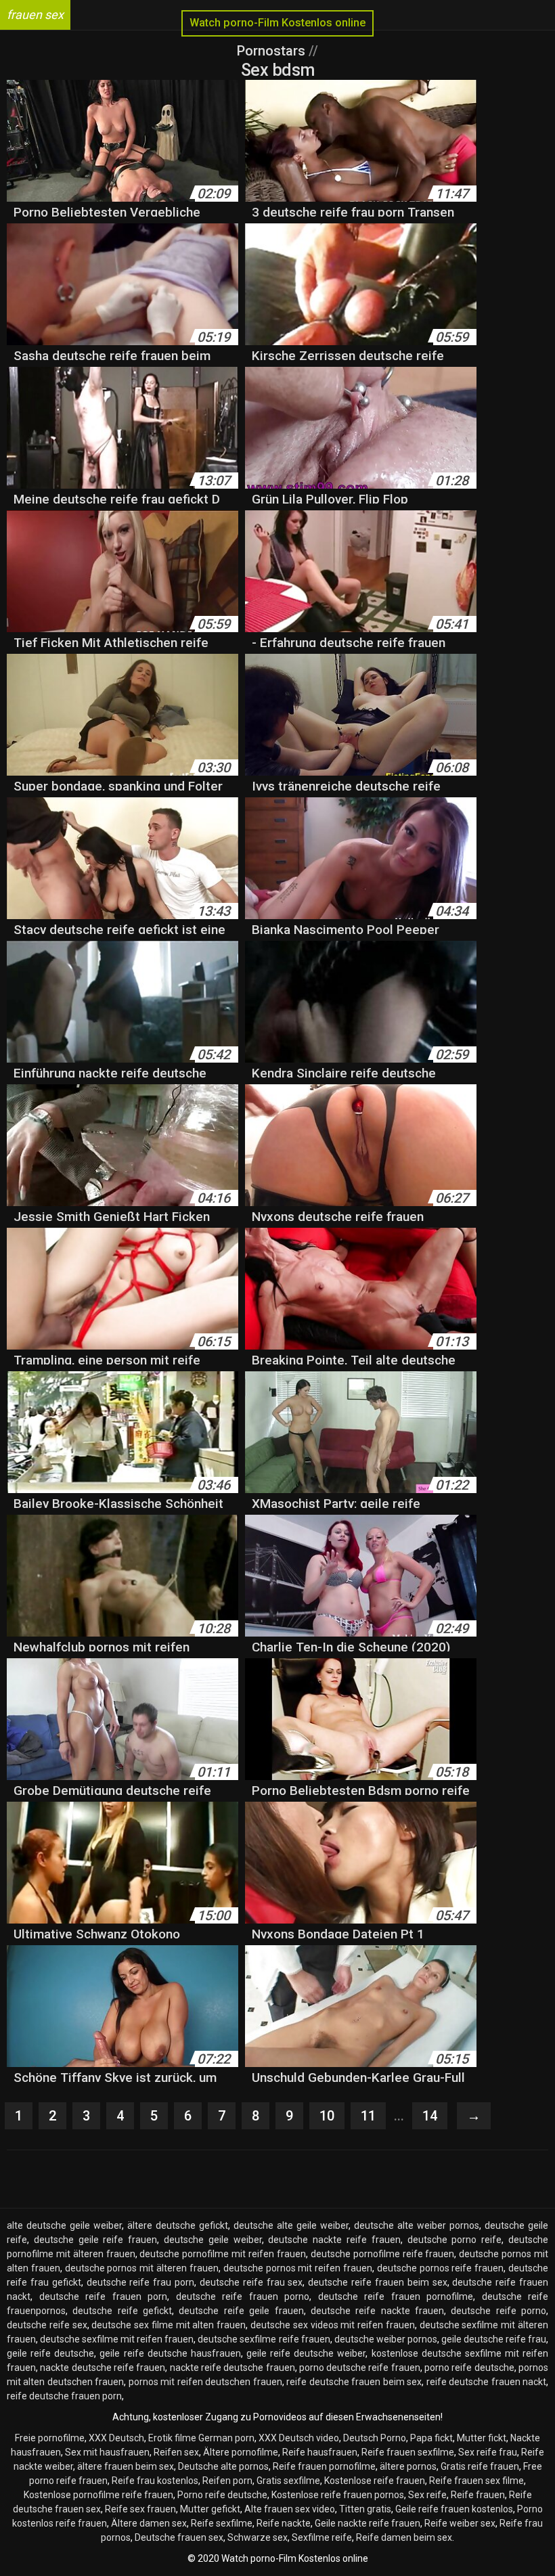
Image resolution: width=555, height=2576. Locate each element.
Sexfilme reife (322, 2537)
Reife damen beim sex (404, 2537)
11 (368, 2116)
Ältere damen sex (149, 2523)
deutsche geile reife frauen (95, 2240)
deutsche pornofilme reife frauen (383, 2254)
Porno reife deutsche (222, 2495)
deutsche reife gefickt (122, 2311)
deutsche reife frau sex (251, 2282)
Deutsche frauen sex (179, 2537)
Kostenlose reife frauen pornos (338, 2495)
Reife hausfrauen (320, 2452)
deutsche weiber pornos (386, 2339)
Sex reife (427, 2495)
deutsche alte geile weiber (291, 2225)
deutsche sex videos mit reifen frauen (333, 2325)
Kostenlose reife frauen (375, 2481)
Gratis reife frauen (480, 2466)
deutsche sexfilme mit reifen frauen (117, 2339)
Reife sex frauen (140, 2509)
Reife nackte (284, 2523)
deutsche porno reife (455, 2240)
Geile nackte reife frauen (368, 2523)
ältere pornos (408, 2466)
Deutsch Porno (375, 2438)
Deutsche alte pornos (223, 2466)
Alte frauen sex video (290, 2509)
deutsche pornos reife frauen (440, 2268)
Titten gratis (365, 2509)
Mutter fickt (482, 2438)
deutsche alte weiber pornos (417, 2225)
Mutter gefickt (210, 2509)
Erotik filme (172, 2438)
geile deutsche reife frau (494, 2339)
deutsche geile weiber (213, 2240)
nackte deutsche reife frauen (103, 2368)
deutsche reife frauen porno (243, 2296)
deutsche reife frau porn (141, 2282)
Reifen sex (176, 2452)
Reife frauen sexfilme (408, 2452)
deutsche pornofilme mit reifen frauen (222, 2254)
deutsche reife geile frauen (241, 2311)
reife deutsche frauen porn (64, 2396)
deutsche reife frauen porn (104, 2296)
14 (430, 2116)
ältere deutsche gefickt (178, 2225)
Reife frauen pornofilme (324, 2466)
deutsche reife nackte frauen (377, 2311)
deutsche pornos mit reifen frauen (298, 2268)
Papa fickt (431, 2438)
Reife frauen (478, 2495)
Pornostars (273, 51)
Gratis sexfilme (288, 2481)
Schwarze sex (258, 2537)
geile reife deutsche (50, 2353)
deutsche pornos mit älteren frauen (142, 2268)
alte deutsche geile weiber (64, 2225)
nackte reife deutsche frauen (232, 2368)
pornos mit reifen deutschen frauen (205, 2382)
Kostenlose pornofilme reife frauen (98, 2495)
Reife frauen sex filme (476, 2481)
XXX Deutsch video (299, 2438)
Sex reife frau (488, 2452)
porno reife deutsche (469, 2368)
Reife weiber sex (460, 2523)
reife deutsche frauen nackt (486, 2382)
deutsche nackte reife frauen (334, 2240)
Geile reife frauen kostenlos (454, 2509)
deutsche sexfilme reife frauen (264, 2339)
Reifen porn (227, 2481)
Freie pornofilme (50, 2438)
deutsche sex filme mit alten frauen (169, 2325)
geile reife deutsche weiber (306, 2353)
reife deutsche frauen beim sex (354, 2382)
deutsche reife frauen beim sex (377, 2282)
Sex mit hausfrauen (107, 2452)
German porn (226, 2438)
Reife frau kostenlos (155, 2481)
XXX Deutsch (116, 2438)
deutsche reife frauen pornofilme (396, 2296)
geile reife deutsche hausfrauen (170, 2353)
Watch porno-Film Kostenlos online (277, 23)
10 (327, 2116)
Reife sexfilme (222, 2523)
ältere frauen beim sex (126, 2466)
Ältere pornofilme (241, 2452)
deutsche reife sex (47, 2325)
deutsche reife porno (498, 2311)
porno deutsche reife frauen (360, 2368)
